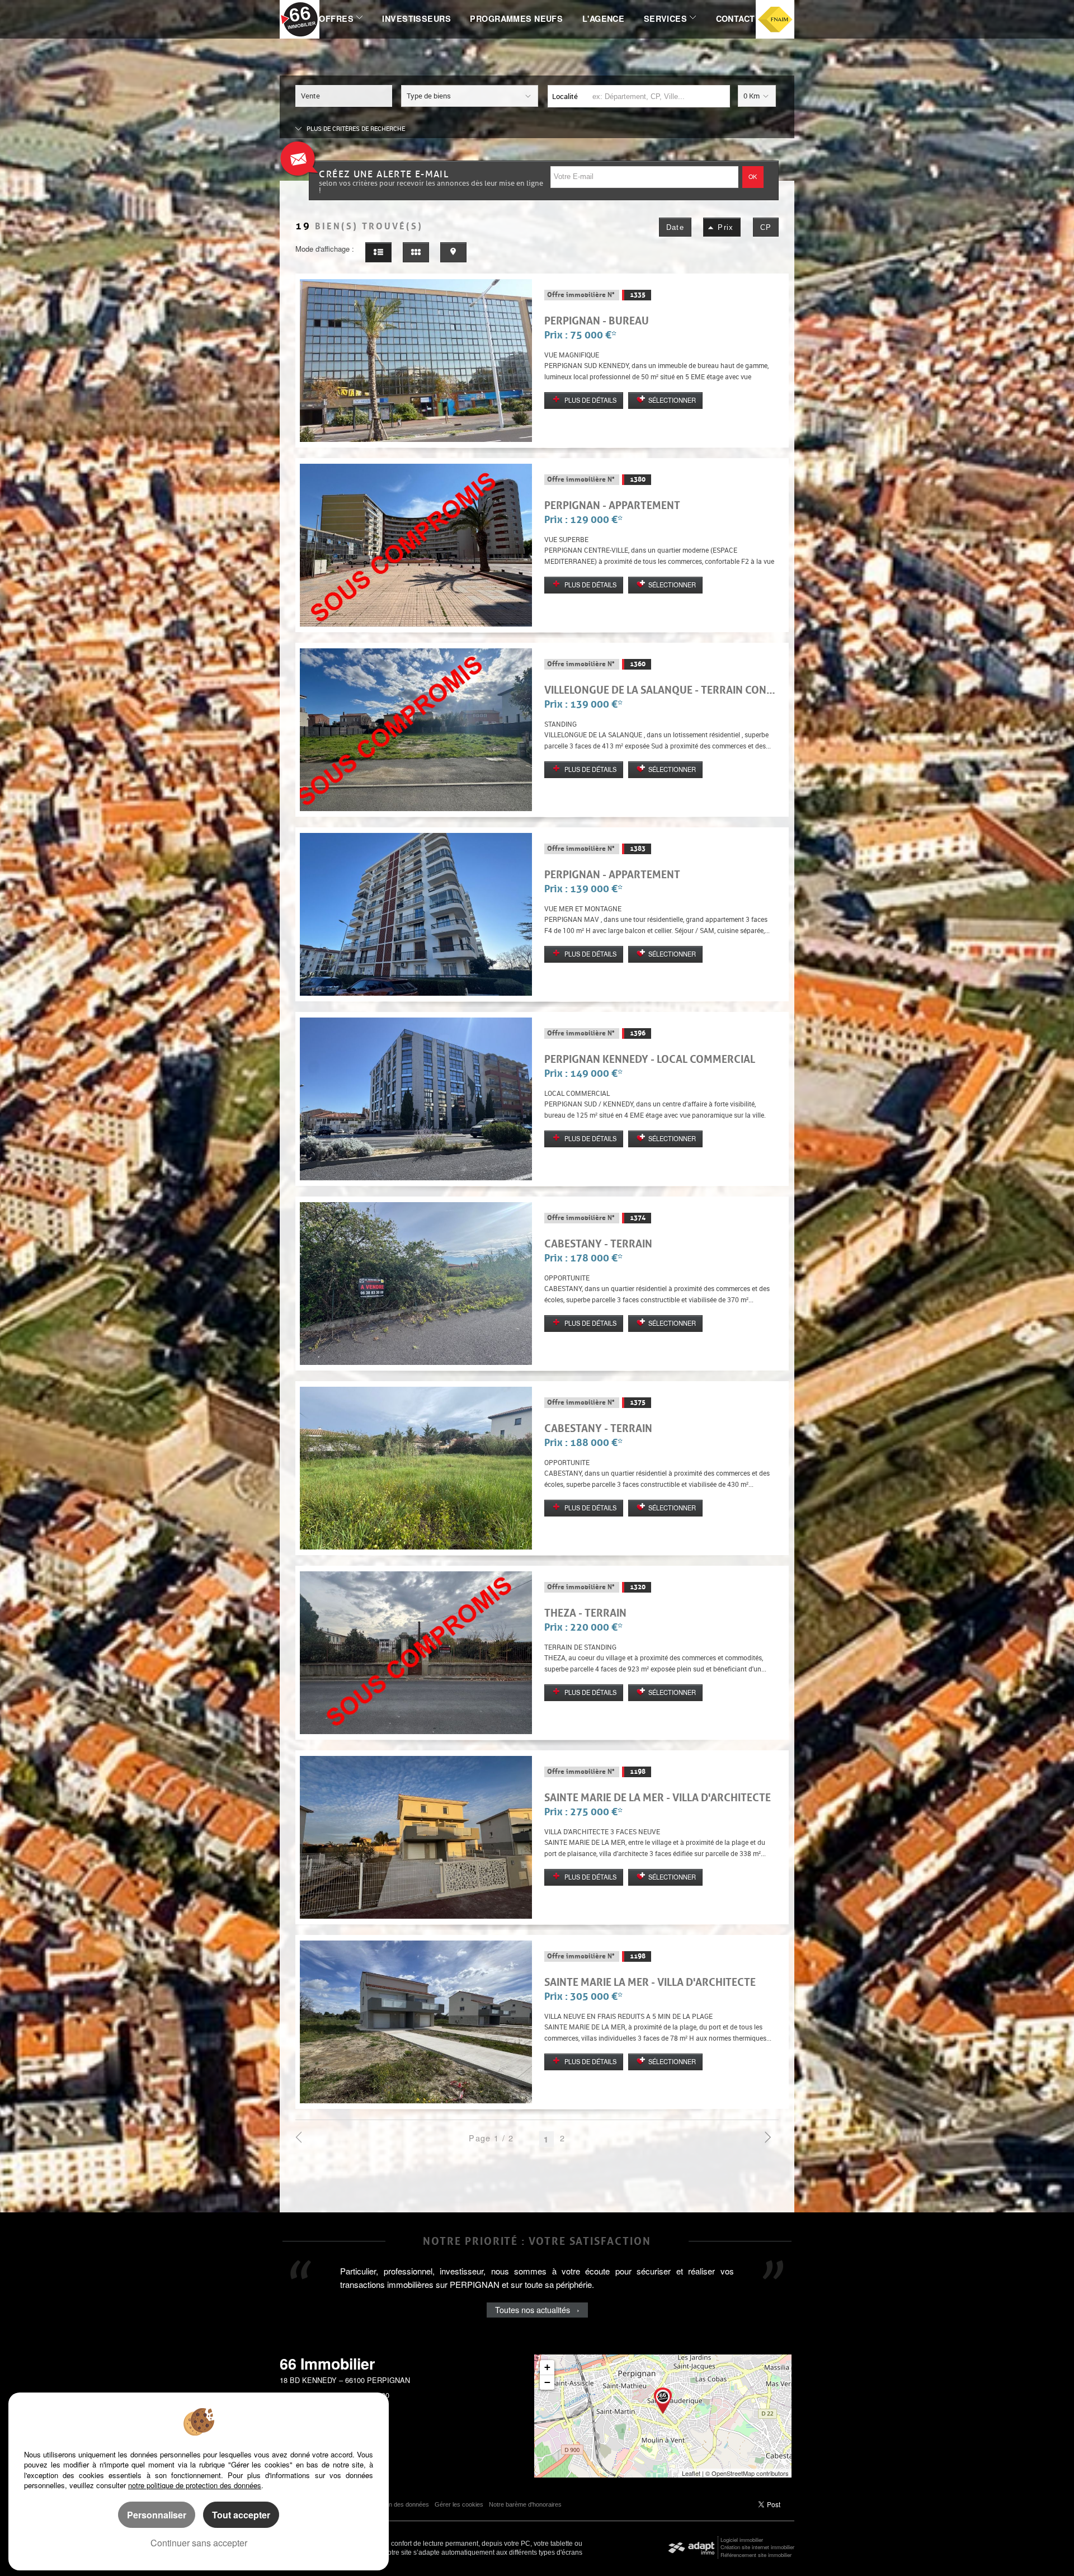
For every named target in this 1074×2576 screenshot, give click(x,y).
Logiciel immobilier (742, 2540)
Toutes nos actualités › (537, 2323)
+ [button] (547, 2367)
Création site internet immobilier (757, 2547)
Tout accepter (241, 2515)
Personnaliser (157, 2515)
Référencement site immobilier (756, 2555)
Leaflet (691, 2473)
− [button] (547, 2382)
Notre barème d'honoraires (526, 2504)
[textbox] (658, 96)
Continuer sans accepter (199, 2543)
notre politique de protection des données (195, 2485)
